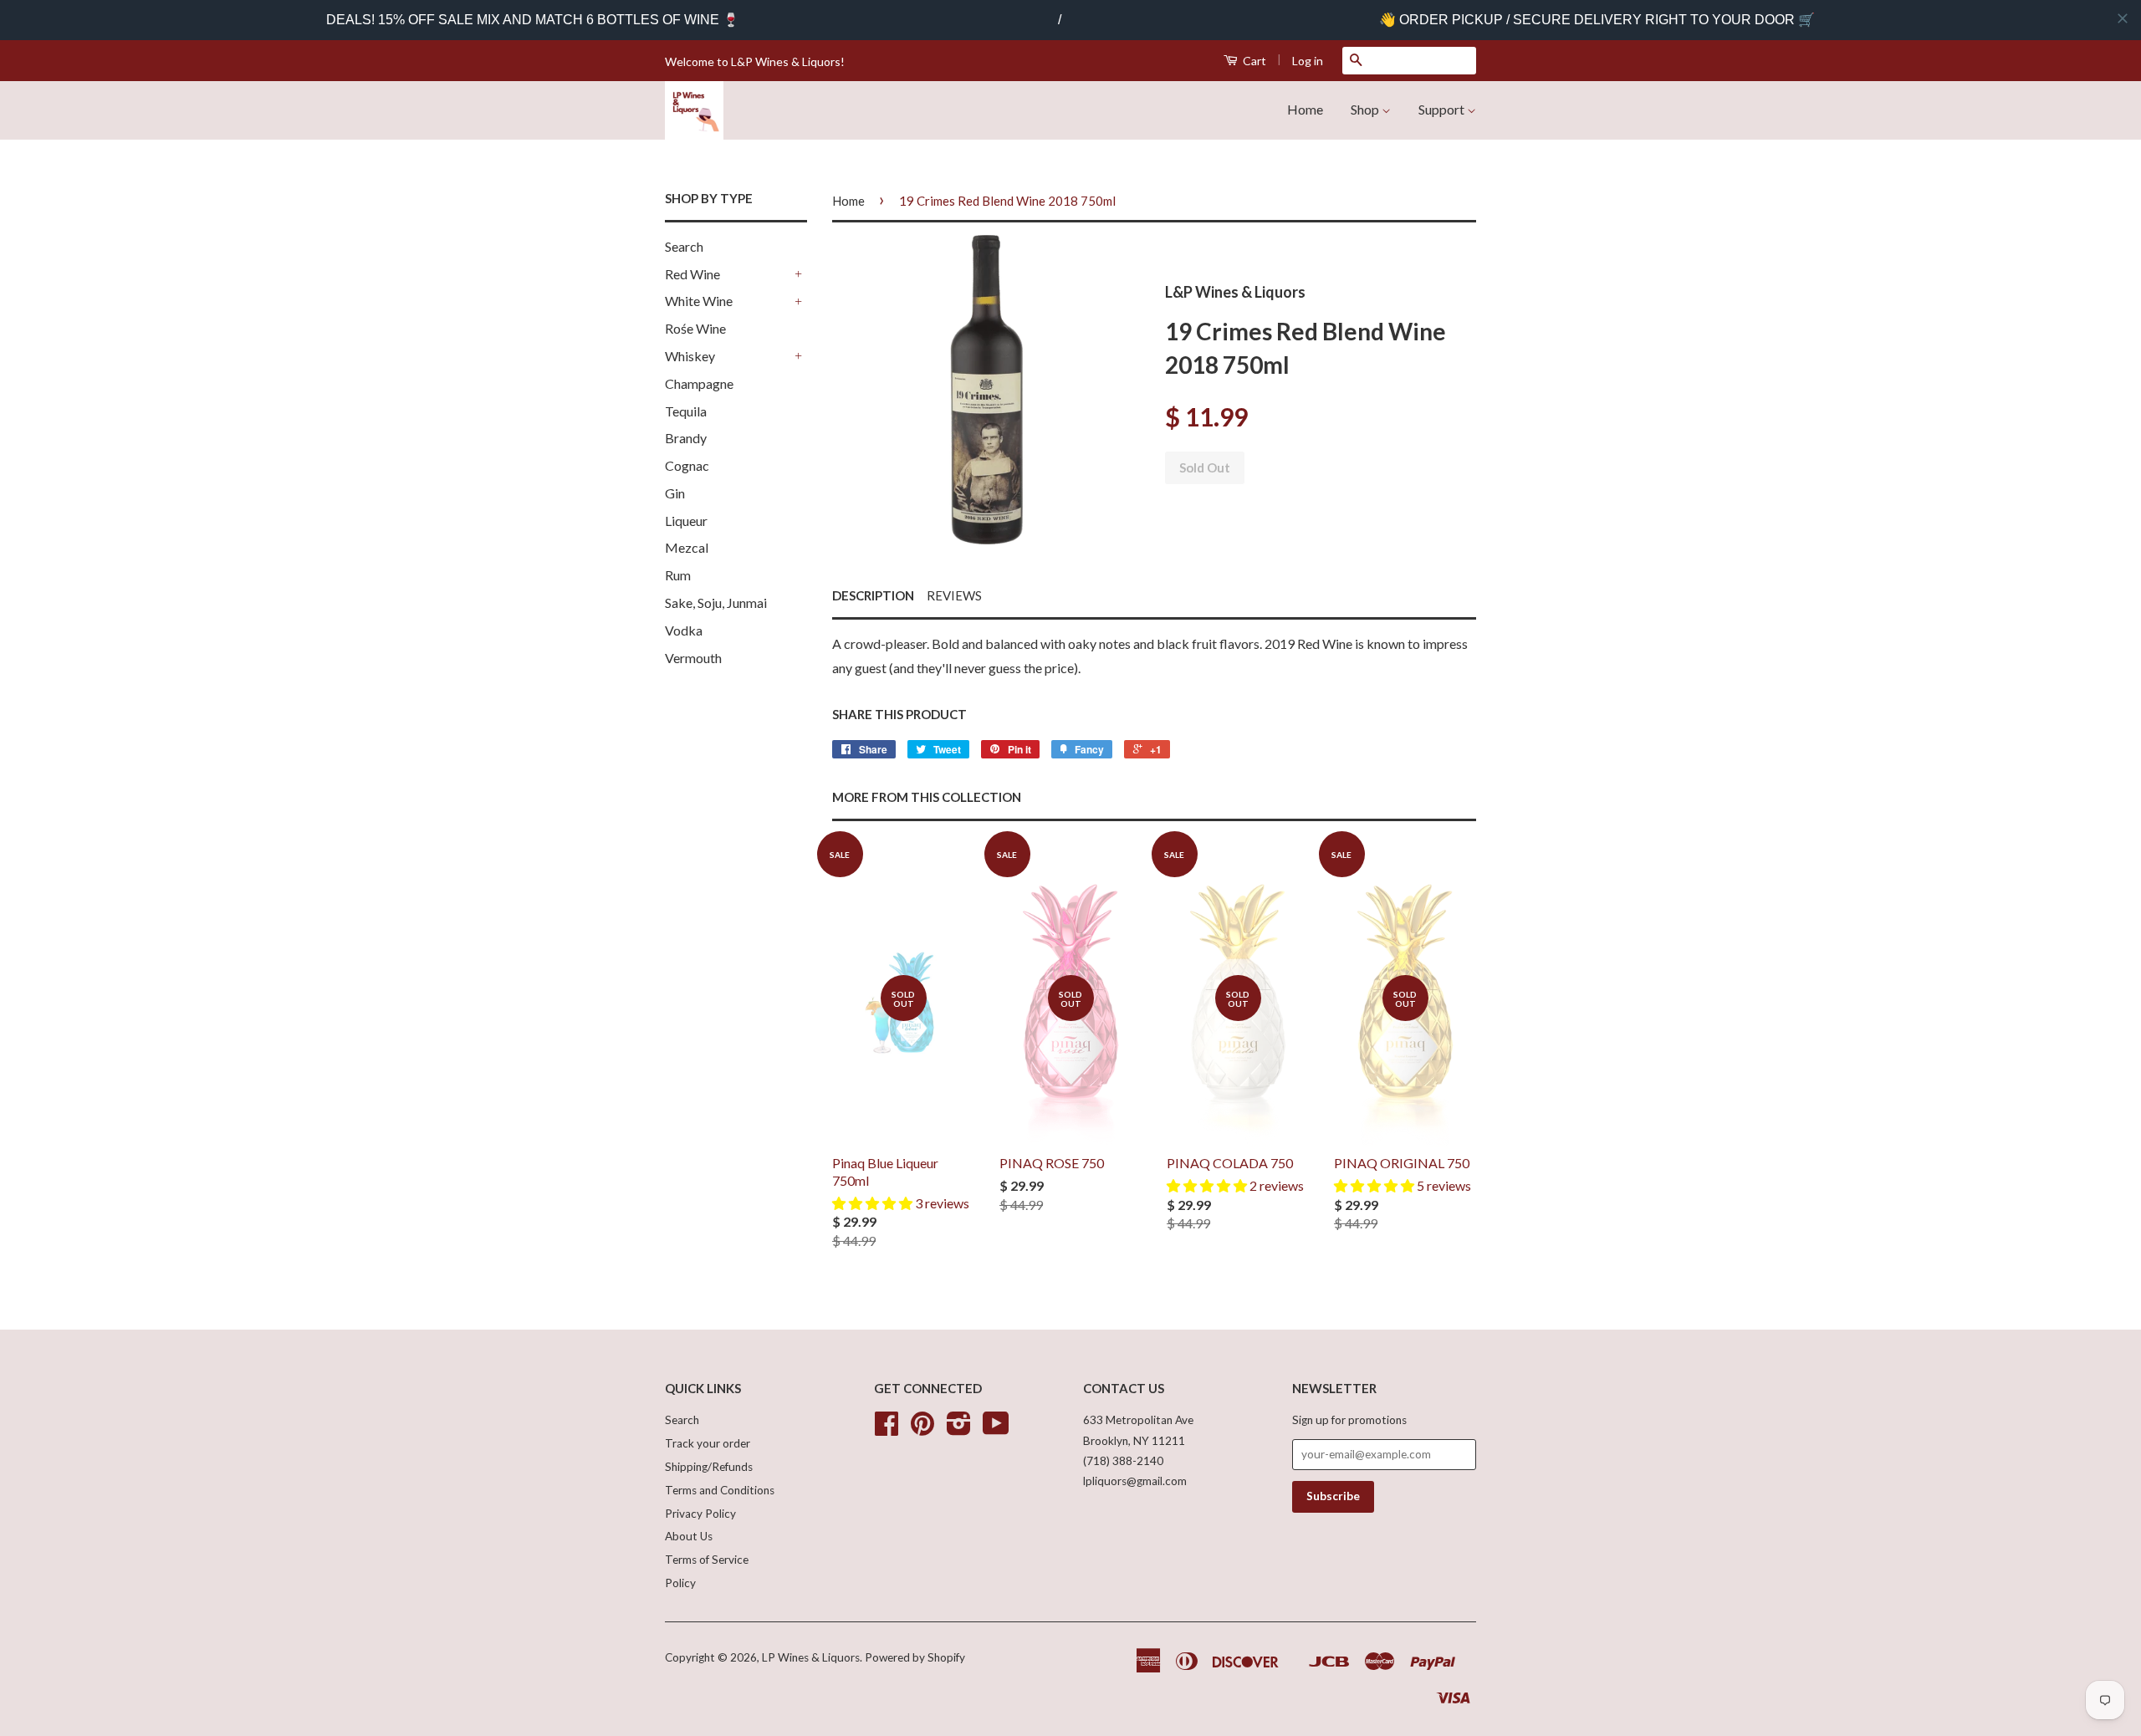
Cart (1253, 61)
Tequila (686, 411)
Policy (680, 1583)
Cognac (687, 465)
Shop (1366, 109)
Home (1305, 109)
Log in (1308, 61)
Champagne (699, 383)
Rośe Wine (695, 328)
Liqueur (686, 521)
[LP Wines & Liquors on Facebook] (887, 1429)
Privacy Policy (700, 1514)
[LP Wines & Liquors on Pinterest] (922, 1429)
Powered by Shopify (915, 1657)
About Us (689, 1536)
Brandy (686, 438)
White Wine (699, 301)
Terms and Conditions (720, 1490)
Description (873, 595)
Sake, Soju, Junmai (716, 602)
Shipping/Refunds (709, 1467)
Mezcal (687, 547)
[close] (2123, 18)
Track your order (708, 1443)
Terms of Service (707, 1560)
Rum (678, 575)
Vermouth (693, 658)
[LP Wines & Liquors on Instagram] (959, 1429)
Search (684, 246)
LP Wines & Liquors (811, 1657)
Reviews (954, 595)
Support (1443, 109)
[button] (874, 1203)
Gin (675, 493)
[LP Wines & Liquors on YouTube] (996, 1429)
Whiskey (690, 356)
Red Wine (692, 274)
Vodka (684, 630)
